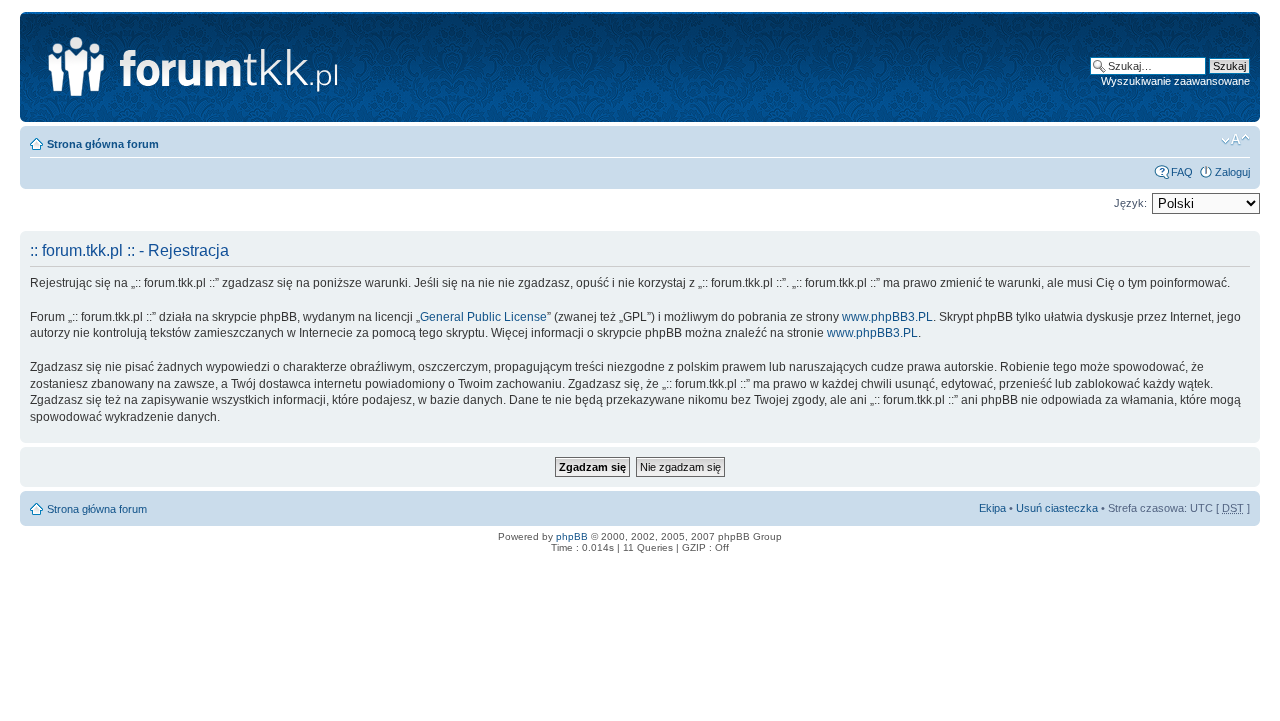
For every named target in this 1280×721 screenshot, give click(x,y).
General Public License (483, 317)
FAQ (1182, 172)
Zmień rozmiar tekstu (1235, 140)
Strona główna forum (103, 144)
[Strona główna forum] (286, 67)
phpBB (572, 536)
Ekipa (992, 508)
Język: (1130, 203)
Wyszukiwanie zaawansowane (1175, 81)
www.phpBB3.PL (887, 317)
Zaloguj (1232, 172)
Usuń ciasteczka (1057, 508)
